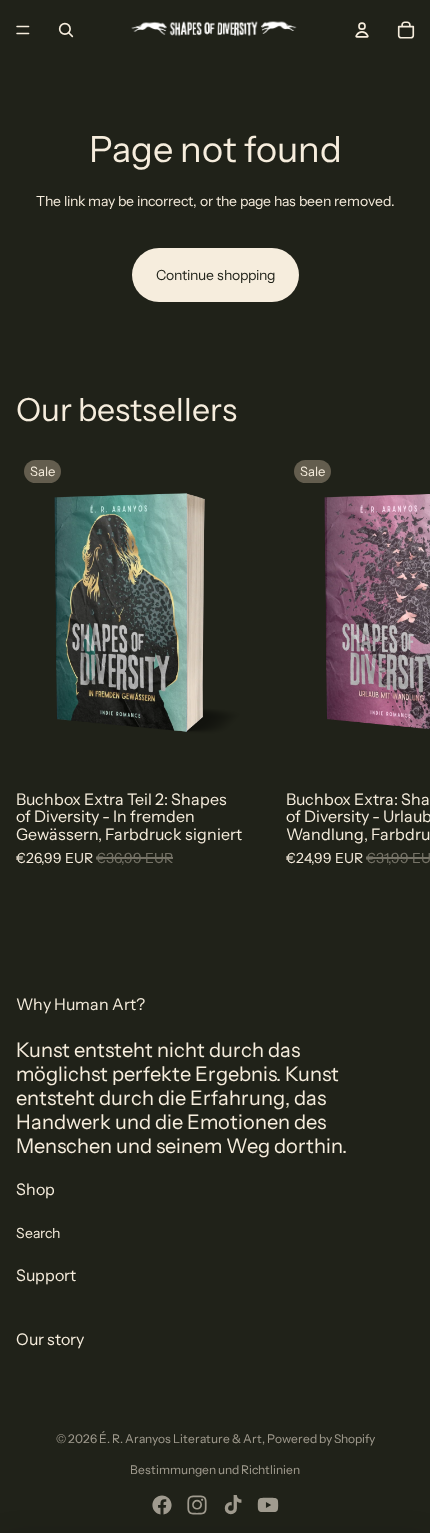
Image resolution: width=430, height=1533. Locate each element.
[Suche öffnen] (66, 30)
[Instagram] (197, 1505)
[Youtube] (268, 1505)
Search (38, 1233)
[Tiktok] (233, 1505)
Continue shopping (215, 275)
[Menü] (23, 30)
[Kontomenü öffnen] (362, 30)
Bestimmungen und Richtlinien (215, 1469)
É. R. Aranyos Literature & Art (180, 1438)
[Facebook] (162, 1505)
